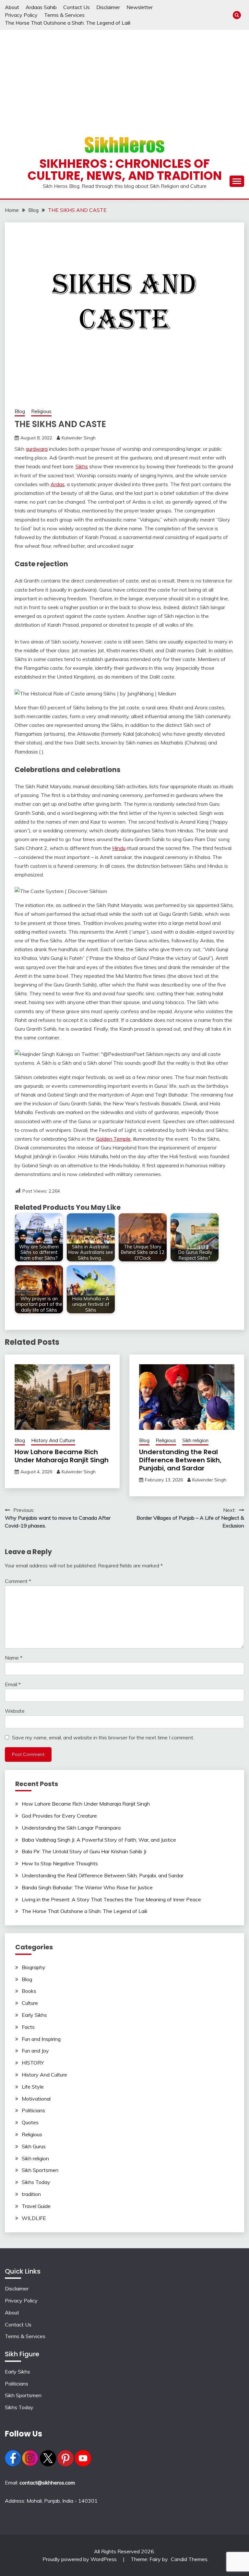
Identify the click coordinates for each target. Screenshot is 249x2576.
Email (13, 1684)
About (12, 7)
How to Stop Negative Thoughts (60, 1863)
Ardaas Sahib (41, 7)
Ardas (58, 484)
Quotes (30, 2122)
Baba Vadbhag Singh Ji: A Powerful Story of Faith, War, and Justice (99, 1840)
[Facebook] (13, 2464)
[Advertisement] (124, 79)
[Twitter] (48, 2464)
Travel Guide (36, 2206)
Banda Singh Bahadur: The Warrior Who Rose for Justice (87, 1887)
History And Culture (53, 1440)
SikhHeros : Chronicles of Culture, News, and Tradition (125, 170)
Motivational (36, 2099)
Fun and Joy (35, 2051)
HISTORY (33, 2063)
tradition (31, 2194)
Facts (28, 2027)
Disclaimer (108, 7)
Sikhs (82, 466)
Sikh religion (195, 1440)
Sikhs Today (36, 2182)
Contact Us (77, 7)
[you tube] (83, 2464)
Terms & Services (64, 15)
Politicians (33, 2110)
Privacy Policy (21, 15)
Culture (30, 2003)
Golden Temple (113, 1139)
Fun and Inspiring (41, 2039)
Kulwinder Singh (79, 438)
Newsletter (140, 7)
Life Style (33, 2087)
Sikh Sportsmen (40, 2170)
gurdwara (37, 449)
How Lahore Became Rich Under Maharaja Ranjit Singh (62, 1456)
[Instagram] (30, 2464)
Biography (34, 1967)
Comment (18, 1581)
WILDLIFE (34, 2218)
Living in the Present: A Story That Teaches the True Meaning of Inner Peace (111, 1899)
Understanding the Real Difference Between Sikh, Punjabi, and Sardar (180, 1460)
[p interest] (65, 2464)
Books (29, 1991)
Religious (41, 411)
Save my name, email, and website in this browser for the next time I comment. (103, 1737)
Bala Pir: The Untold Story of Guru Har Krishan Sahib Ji (84, 1851)
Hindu (119, 848)
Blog (20, 411)
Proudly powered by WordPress (80, 2559)
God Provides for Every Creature (59, 1816)
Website (15, 1711)
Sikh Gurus (34, 2146)
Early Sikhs (34, 2015)
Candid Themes (189, 2559)
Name (14, 1658)
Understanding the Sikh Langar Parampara (71, 1828)
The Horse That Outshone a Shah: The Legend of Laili (68, 23)
